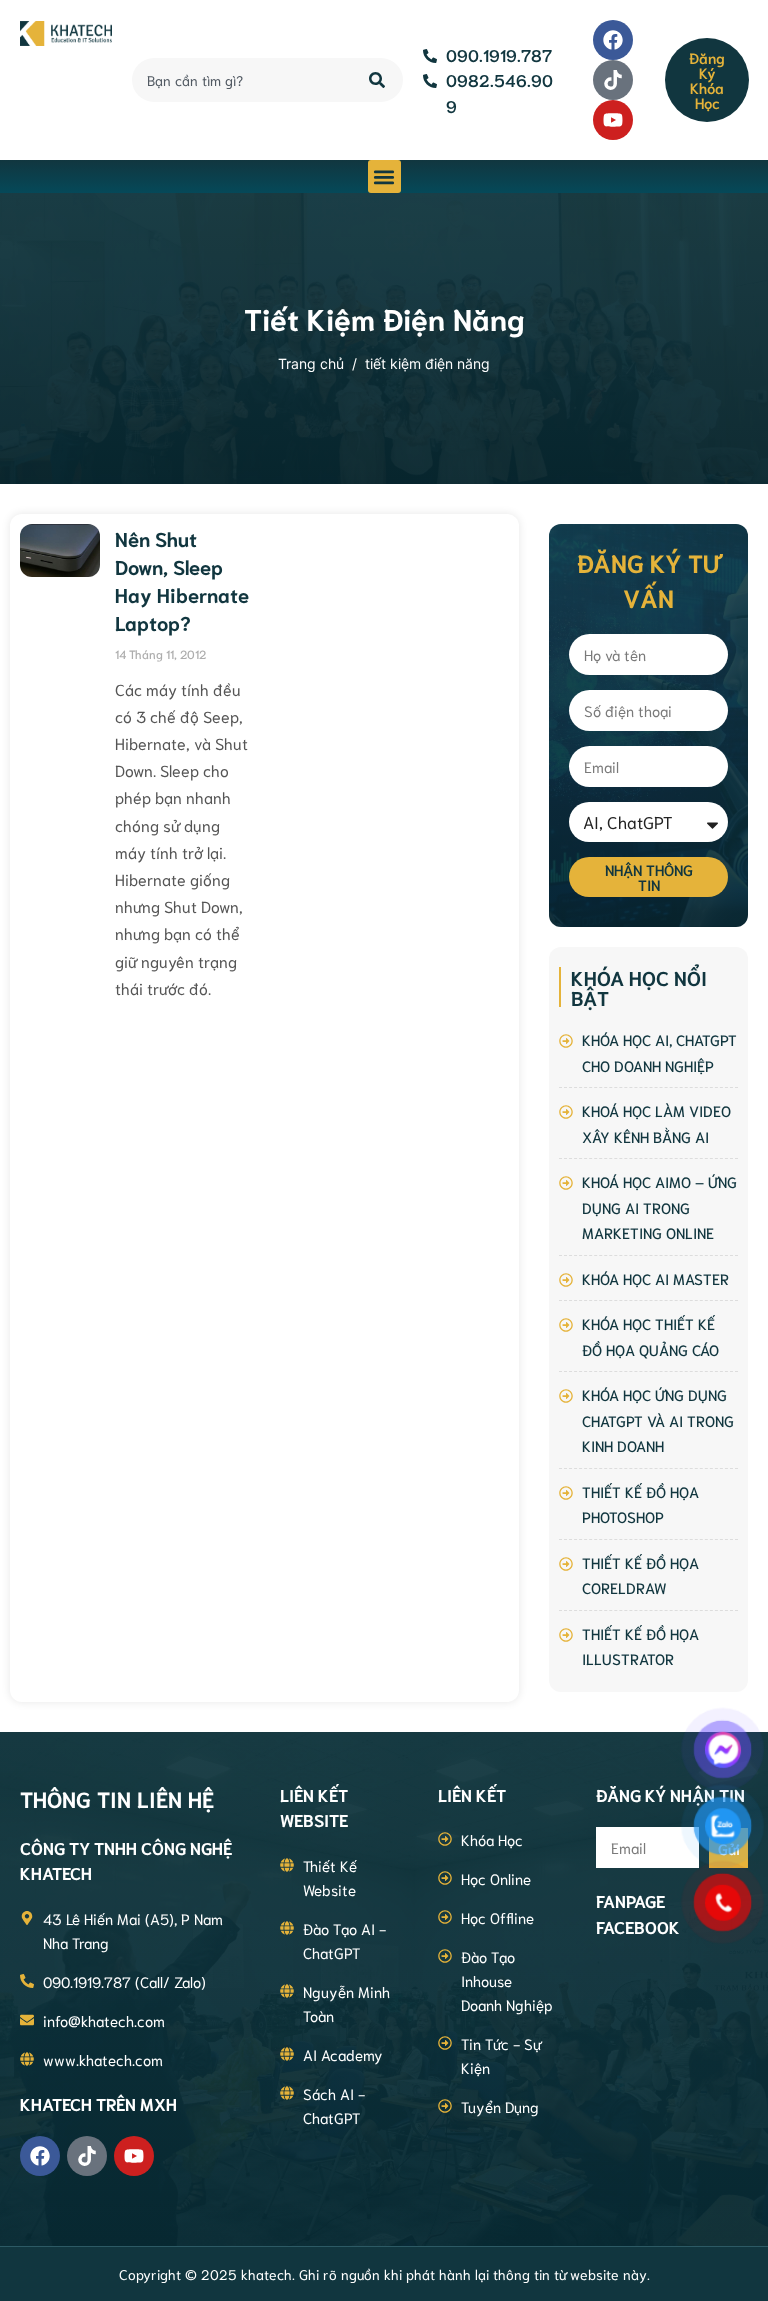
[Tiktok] (613, 80)
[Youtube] (613, 120)
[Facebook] (613, 40)
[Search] (378, 80)
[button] (384, 176)
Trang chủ (311, 363)
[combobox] (239, 80)
